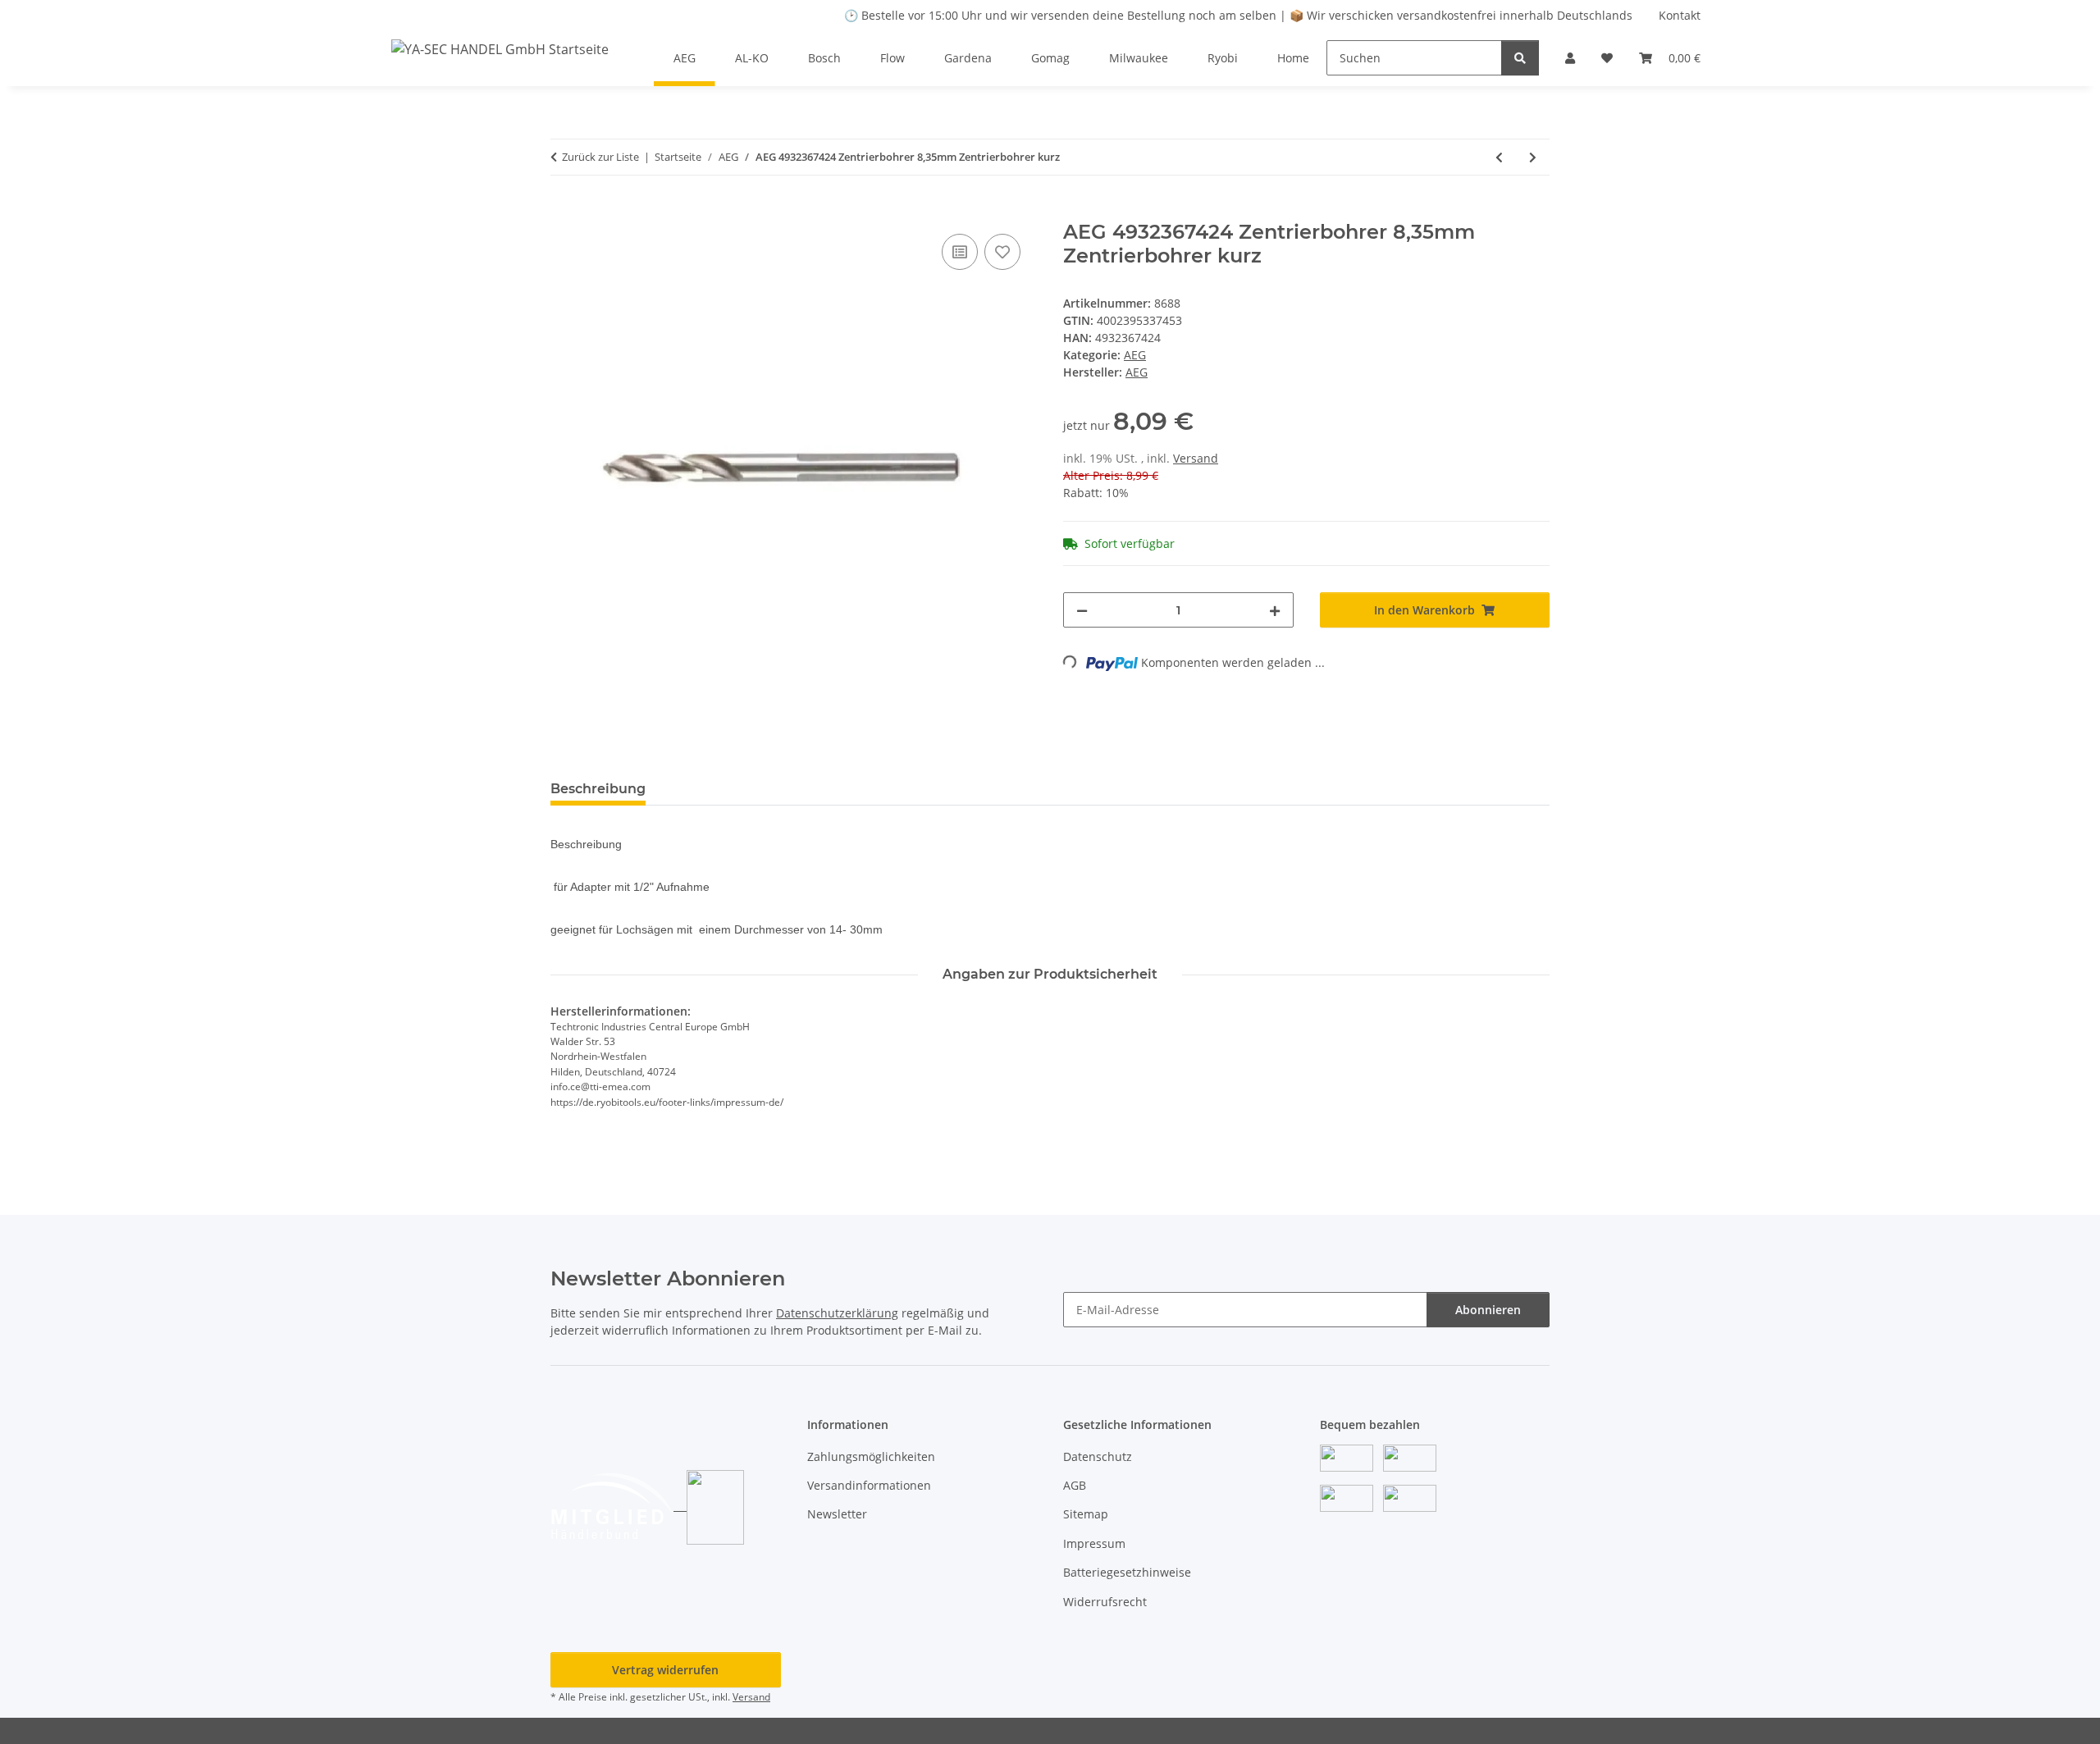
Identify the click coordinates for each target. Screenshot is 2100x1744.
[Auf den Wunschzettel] (1002, 252)
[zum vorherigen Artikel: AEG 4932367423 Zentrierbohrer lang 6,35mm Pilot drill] (1499, 157)
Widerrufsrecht (1105, 1602)
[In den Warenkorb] (564, 212)
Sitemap (1086, 1514)
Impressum (1094, 1543)
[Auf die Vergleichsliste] (960, 252)
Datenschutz (1098, 1456)
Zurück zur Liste (600, 157)
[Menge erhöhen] (1275, 610)
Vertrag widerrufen (665, 1670)
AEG (1135, 355)
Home (1293, 58)
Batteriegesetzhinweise (1127, 1572)
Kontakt (1680, 15)
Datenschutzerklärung (837, 1313)
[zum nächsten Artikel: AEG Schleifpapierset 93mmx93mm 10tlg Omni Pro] (1533, 157)
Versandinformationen (869, 1485)
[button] (1570, 58)
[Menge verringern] (1082, 610)
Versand (1196, 458)
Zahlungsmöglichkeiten (871, 1456)
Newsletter (837, 1514)
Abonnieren (1488, 1310)
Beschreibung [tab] (598, 789)
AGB (1075, 1485)
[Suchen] (1520, 58)
